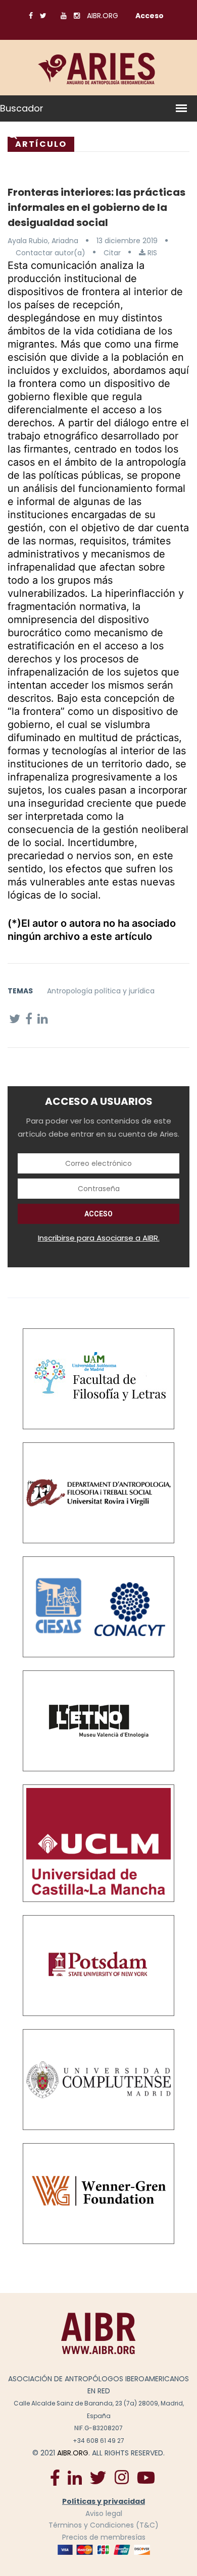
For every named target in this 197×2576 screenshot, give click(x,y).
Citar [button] (112, 253)
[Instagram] (121, 2477)
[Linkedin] (75, 2477)
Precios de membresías (104, 2537)
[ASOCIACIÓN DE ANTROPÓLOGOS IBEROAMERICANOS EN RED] (98, 2333)
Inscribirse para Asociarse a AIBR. (99, 1238)
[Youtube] (146, 2477)
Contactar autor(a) (51, 253)
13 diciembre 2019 (127, 241)
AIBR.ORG (103, 16)
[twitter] (98, 2477)
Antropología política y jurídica (101, 991)
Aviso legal (104, 2513)
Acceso (150, 16)
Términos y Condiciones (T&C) (104, 2525)
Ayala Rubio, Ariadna (43, 241)
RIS (151, 253)
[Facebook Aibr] (55, 2477)
